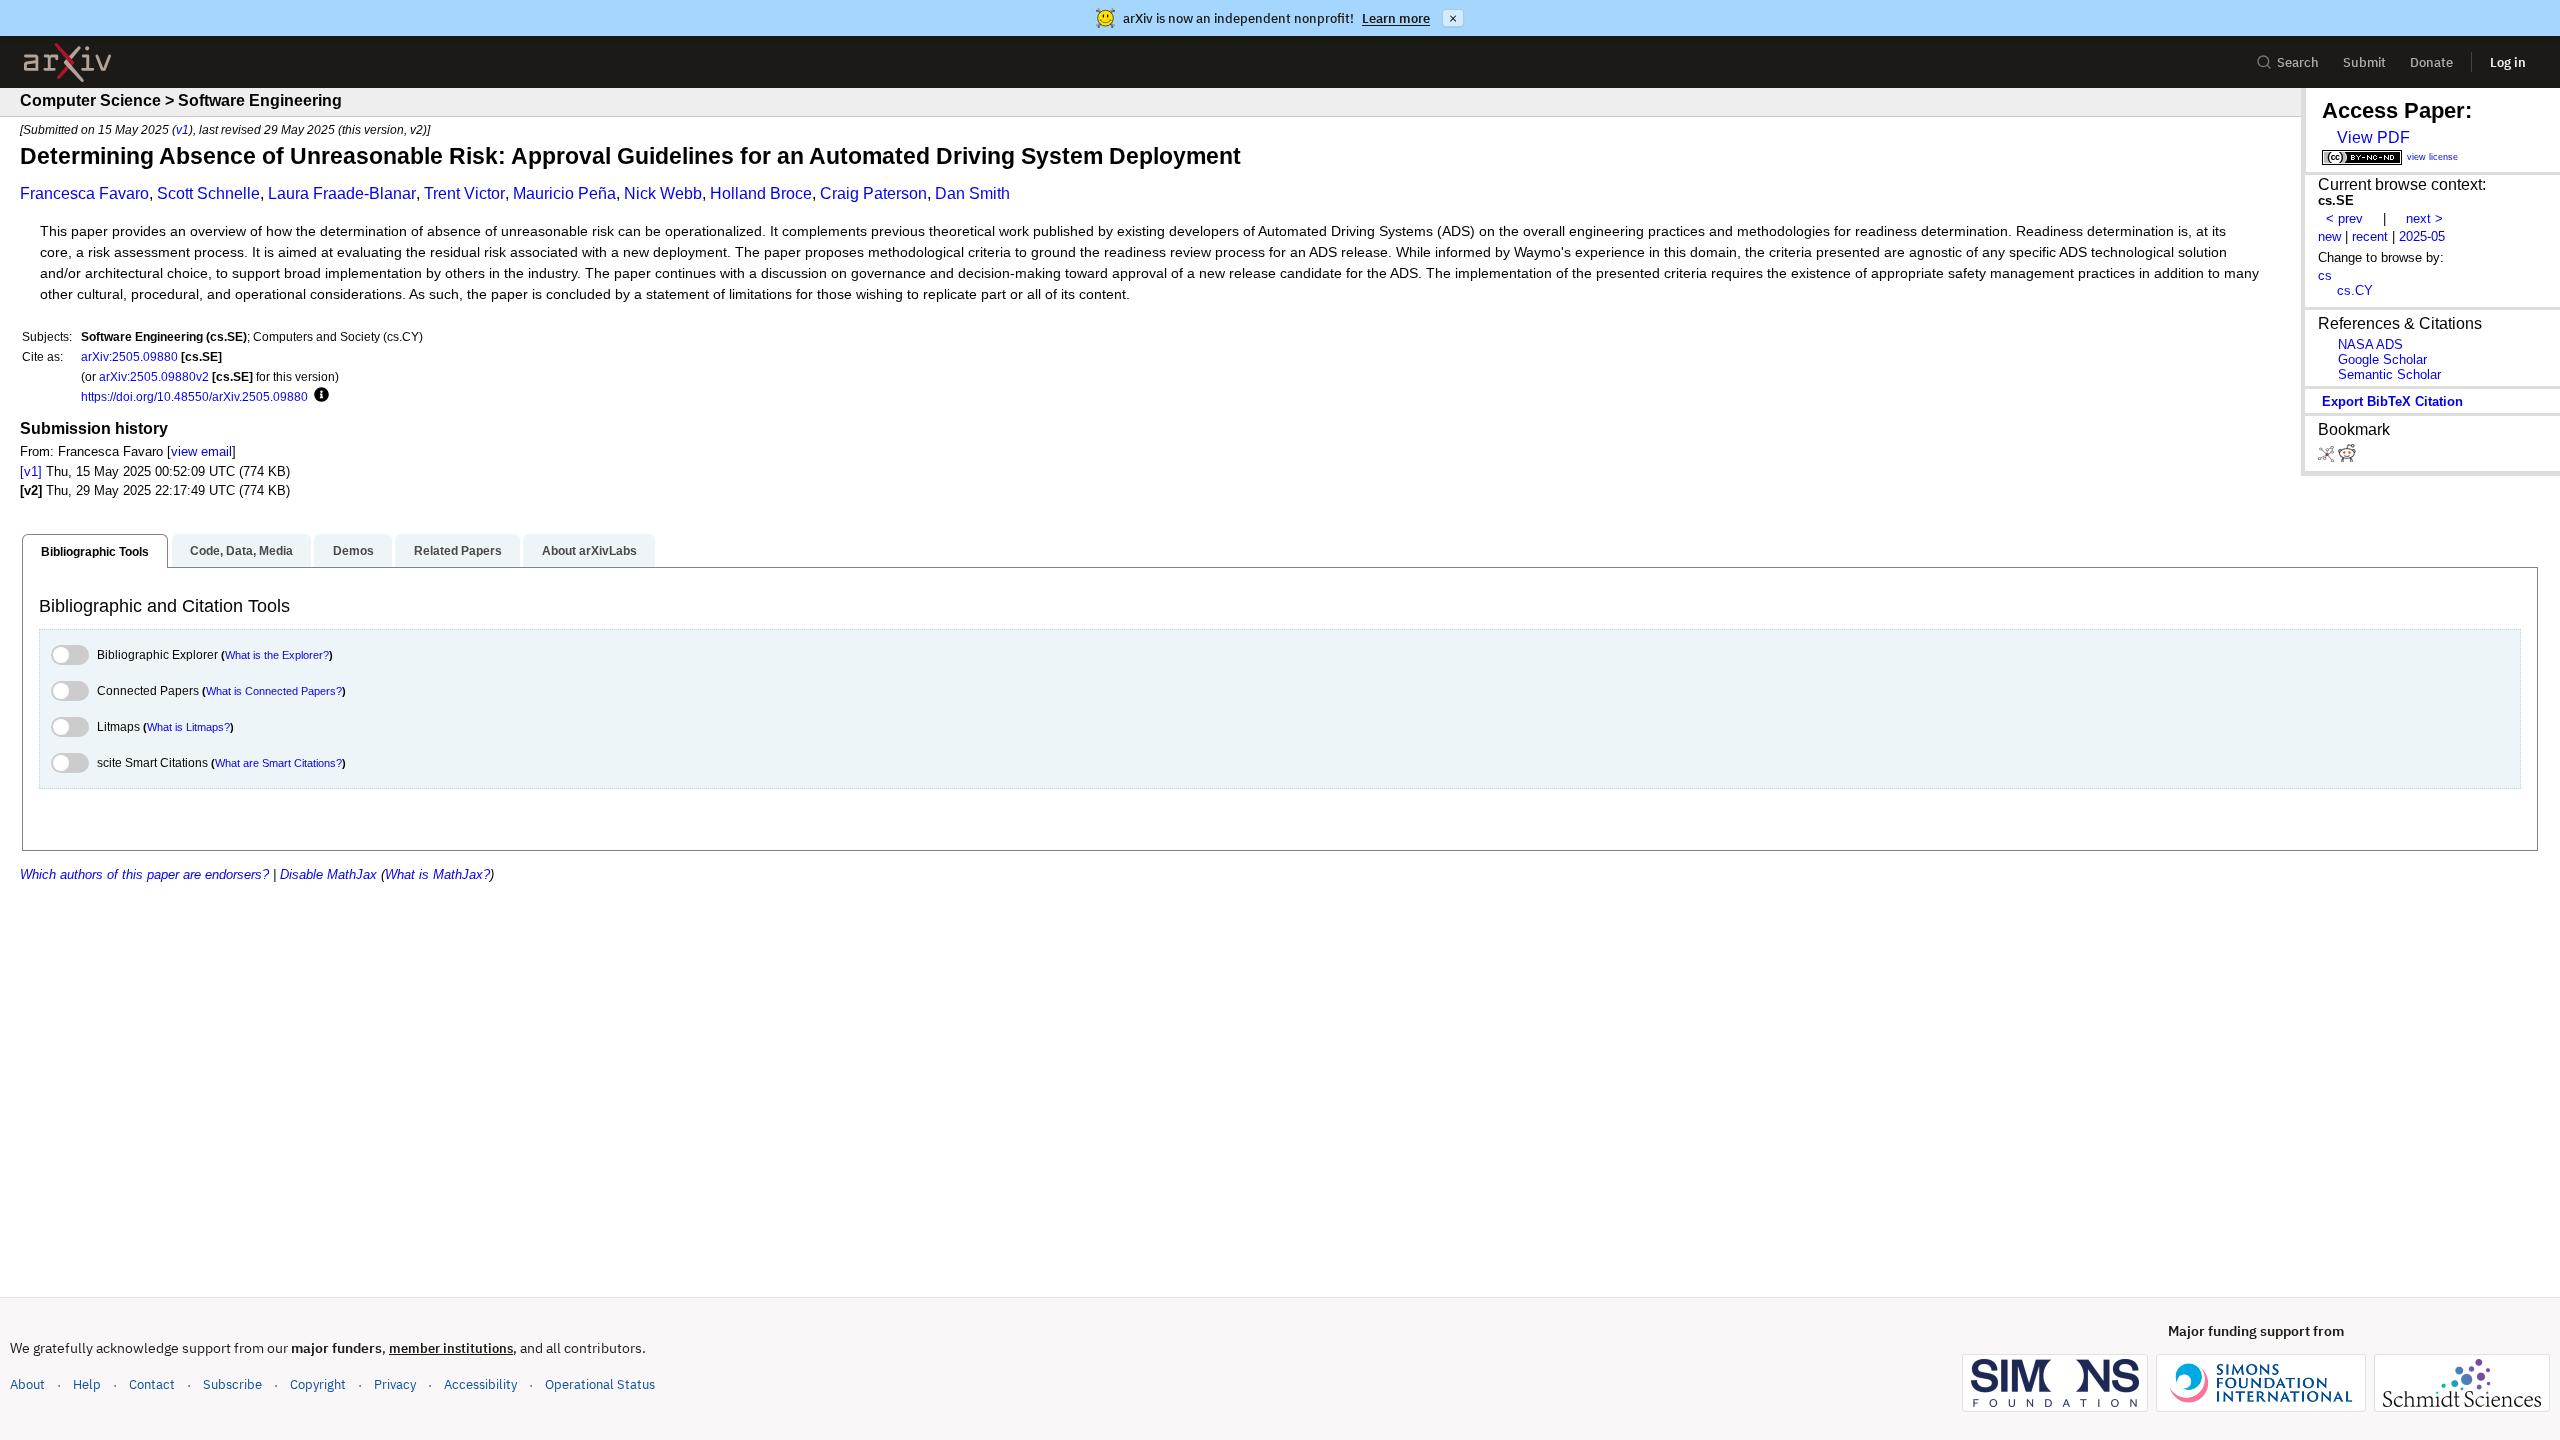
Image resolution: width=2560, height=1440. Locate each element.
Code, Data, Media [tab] (241, 551)
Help (87, 1384)
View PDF (2373, 137)
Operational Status (600, 1384)
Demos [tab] (353, 551)
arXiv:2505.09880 (129, 356)
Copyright (318, 1384)
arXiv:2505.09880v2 (154, 376)
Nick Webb (663, 193)
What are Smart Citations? (278, 763)
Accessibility (480, 1384)
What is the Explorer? (277, 655)
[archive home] (67, 62)
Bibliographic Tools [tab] (95, 552)
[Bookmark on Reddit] (2347, 457)
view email (201, 451)
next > (2424, 218)
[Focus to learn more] (318, 396)
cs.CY (2355, 290)
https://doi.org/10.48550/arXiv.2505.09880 (194, 396)
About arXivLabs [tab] (589, 551)
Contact (152, 1384)
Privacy (395, 1384)
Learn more (1396, 18)
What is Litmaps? (188, 727)
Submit (2364, 62)
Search (2298, 62)
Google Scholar (2382, 359)
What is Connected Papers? (274, 691)
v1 (182, 129)
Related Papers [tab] (458, 551)
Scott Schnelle (208, 193)
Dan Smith (972, 193)
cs (2325, 275)
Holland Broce (761, 193)
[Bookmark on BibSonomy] (2328, 457)
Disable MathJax (328, 874)
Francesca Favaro (84, 193)
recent (2370, 236)
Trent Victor (464, 193)
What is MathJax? (437, 874)
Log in (2508, 62)
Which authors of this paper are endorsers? (144, 874)
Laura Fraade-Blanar (342, 193)
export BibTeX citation (2392, 401)
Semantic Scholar (2389, 374)
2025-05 (2422, 236)
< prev (2344, 218)
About (27, 1384)
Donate (2431, 62)
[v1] (31, 471)
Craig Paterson (873, 193)
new (2329, 236)
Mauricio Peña (564, 193)
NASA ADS (2370, 344)
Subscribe (232, 1384)
